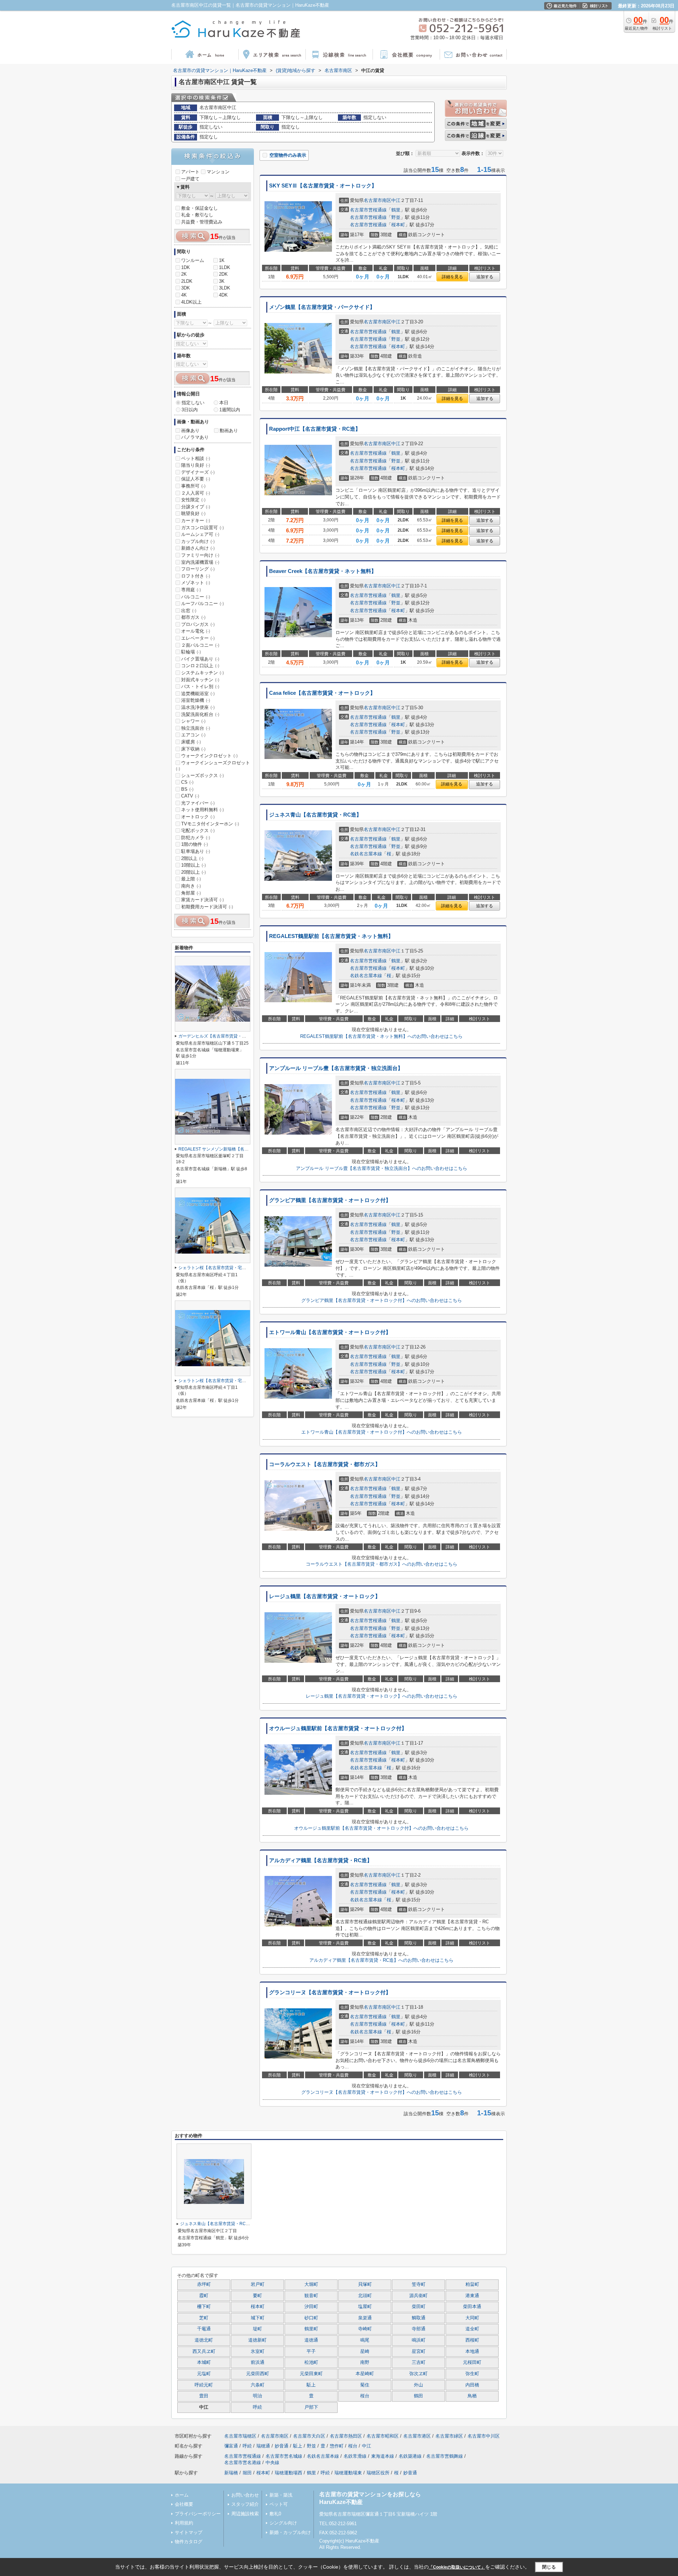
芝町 (204, 2318)
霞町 (204, 2296)
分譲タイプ (196, 507)
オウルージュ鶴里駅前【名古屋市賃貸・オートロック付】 (338, 1728)
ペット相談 (196, 458)
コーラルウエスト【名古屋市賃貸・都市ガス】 (325, 1464)
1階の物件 (195, 844)
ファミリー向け (200, 555)
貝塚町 (365, 2284)
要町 (257, 2296)
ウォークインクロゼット (209, 756)
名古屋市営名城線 (284, 2456)
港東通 (472, 2296)
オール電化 (196, 631)
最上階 (191, 879)
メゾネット (196, 583)
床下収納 (193, 749)
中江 (396, 200)
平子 (311, 2351)
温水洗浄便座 (198, 707)
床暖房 (191, 742)
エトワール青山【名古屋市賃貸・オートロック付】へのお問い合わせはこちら (382, 1432)
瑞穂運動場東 (348, 2473)
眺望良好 (193, 513)
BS (187, 789)
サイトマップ (189, 2532)
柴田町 (419, 2307)
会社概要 (184, 2504)
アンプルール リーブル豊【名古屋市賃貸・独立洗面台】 (336, 1068)
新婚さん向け (198, 548)
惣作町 (337, 2446)
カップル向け (198, 541)
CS (187, 782)
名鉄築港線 (410, 2456)
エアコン (193, 735)
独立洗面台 (196, 728)
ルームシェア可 (200, 534)
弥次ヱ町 (418, 2374)
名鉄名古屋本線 (366, 854)
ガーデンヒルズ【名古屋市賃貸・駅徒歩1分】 (222, 1036)
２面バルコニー (200, 645)
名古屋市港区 (417, 2436)
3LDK (225, 288)
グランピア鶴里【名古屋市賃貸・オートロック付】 (330, 1200)
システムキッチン (203, 673)
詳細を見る (452, 277)
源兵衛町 (418, 2296)
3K (222, 281)
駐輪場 (191, 652)
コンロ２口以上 (200, 666)
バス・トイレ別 (200, 686)
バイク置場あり (200, 659)
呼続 (257, 2407)
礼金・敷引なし (197, 215)
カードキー (196, 521)
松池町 (311, 2362)
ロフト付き (196, 576)
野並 (396, 217)
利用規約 (184, 2523)
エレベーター (198, 638)
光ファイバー (198, 803)
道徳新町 (257, 2340)
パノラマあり (195, 437)
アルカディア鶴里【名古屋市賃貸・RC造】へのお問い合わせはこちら (381, 1960)
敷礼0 (275, 2514)
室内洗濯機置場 (200, 562)
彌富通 (231, 2446)
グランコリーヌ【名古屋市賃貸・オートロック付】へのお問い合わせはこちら (382, 2092)
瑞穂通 (263, 2446)
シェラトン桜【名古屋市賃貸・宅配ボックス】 (223, 1268)
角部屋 (191, 893)
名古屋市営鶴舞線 (445, 2456)
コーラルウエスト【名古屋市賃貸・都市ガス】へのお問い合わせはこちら (382, 1564)
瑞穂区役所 (378, 2473)
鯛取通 (419, 2318)
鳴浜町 (419, 2340)
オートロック (198, 817)
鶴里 (396, 210)
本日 (224, 403)
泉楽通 (365, 2318)
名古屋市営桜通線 (368, 210)
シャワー (193, 721)
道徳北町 (204, 2340)
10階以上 (194, 865)
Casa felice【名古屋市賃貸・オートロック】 (322, 693)
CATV (190, 796)
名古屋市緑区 (449, 2436)
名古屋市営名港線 (243, 2463)
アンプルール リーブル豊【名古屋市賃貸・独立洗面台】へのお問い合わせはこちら (382, 1168)
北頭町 (365, 2296)
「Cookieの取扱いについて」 (457, 2567)
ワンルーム (193, 260)
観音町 (311, 2296)
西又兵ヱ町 (204, 2351)
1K (222, 260)
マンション (218, 172)
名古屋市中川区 (484, 2436)
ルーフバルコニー (203, 603)
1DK (186, 267)
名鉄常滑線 (355, 2456)
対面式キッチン (200, 680)
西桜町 (472, 2340)
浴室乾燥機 (196, 700)
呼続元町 (204, 2385)
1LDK (225, 267)
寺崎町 (365, 2329)
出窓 (189, 611)
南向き (191, 886)
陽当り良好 (196, 465)
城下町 (258, 2318)
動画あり (229, 431)
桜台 (365, 2396)
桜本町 (398, 225)
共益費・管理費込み (202, 222)
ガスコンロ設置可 (203, 528)
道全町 (472, 2329)
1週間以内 (230, 410)
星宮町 (419, 2351)
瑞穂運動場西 (289, 2473)
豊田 (204, 2396)
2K (184, 274)
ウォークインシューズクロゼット (213, 766)
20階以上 (194, 872)
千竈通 (204, 2329)
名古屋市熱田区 (346, 2436)
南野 (365, 2362)
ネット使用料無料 (203, 810)
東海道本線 (383, 2456)
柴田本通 (472, 2307)
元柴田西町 (258, 2374)
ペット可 (279, 2504)
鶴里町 (311, 2329)
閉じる (549, 2567)
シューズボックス (203, 775)
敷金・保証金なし (200, 208)
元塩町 (204, 2374)
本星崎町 (365, 2374)
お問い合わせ (245, 2495)
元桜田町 (472, 2362)
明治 (257, 2396)
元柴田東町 (311, 2374)
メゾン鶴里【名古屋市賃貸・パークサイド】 (322, 307)
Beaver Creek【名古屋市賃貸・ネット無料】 (323, 571)
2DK (223, 274)
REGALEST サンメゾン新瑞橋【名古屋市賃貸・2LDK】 (232, 1149)
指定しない (193, 403)
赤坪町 (204, 2284)
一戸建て (190, 179)
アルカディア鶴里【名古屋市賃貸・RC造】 (321, 1860)
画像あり (190, 431)
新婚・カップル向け (290, 2532)
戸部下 (311, 2407)
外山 (418, 2385)
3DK (186, 288)
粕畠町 (472, 2284)
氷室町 (258, 2351)
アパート (190, 172)
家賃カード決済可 (203, 900)
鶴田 (418, 2396)
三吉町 (419, 2362)
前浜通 (258, 2362)
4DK (223, 295)
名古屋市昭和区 (383, 2436)
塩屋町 (365, 2307)
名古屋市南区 (377, 200)
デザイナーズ (198, 472)
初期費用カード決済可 (207, 907)
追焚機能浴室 (198, 694)
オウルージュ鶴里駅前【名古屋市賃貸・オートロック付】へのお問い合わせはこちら (381, 1828)
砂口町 (311, 2318)
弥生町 (472, 2374)
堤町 (257, 2329)
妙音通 (282, 2446)
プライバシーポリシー (198, 2514)
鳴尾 (365, 2340)
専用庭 (191, 590)
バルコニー (196, 597)
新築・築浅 (281, 2495)
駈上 (311, 2385)
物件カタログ (189, 2542)
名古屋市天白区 (309, 2436)
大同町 (472, 2318)
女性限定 (193, 500)
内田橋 (472, 2385)
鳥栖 (472, 2396)
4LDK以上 (191, 302)
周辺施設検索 (245, 2514)
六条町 (258, 2385)
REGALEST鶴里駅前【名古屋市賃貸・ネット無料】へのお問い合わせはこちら (381, 1036)
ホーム (182, 2495)
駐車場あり (196, 851)
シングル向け (283, 2523)
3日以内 (190, 410)
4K (184, 295)
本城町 (204, 2362)
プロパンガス (198, 624)
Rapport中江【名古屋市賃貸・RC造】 (315, 429)
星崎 (365, 2351)
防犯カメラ (196, 838)
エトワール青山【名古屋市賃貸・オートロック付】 (330, 1332)
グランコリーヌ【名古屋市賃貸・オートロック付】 (330, 1992)
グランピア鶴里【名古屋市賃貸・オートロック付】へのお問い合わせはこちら (382, 1300)
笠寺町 (419, 2284)
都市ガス (193, 617)
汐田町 (311, 2307)
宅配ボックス (198, 830)
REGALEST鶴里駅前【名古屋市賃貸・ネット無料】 (331, 936)
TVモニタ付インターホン (210, 824)
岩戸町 (258, 2284)
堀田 (247, 2473)
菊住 (365, 2385)
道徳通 (311, 2340)
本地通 (472, 2351)
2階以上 (192, 858)
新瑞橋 (231, 2473)
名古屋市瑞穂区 (240, 2436)
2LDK (187, 281)
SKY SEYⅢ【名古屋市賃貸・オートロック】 (323, 186)
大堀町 (311, 2284)
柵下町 (204, 2307)
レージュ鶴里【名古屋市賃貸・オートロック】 (325, 1596)
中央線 (272, 2463)
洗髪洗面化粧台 (200, 714)
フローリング (198, 569)
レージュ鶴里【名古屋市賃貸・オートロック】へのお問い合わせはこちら (382, 1696)
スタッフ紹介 (245, 2504)
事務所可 (193, 486)
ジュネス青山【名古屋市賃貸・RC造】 (315, 815)
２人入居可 (196, 493)
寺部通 (419, 2329)
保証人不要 (196, 479)
